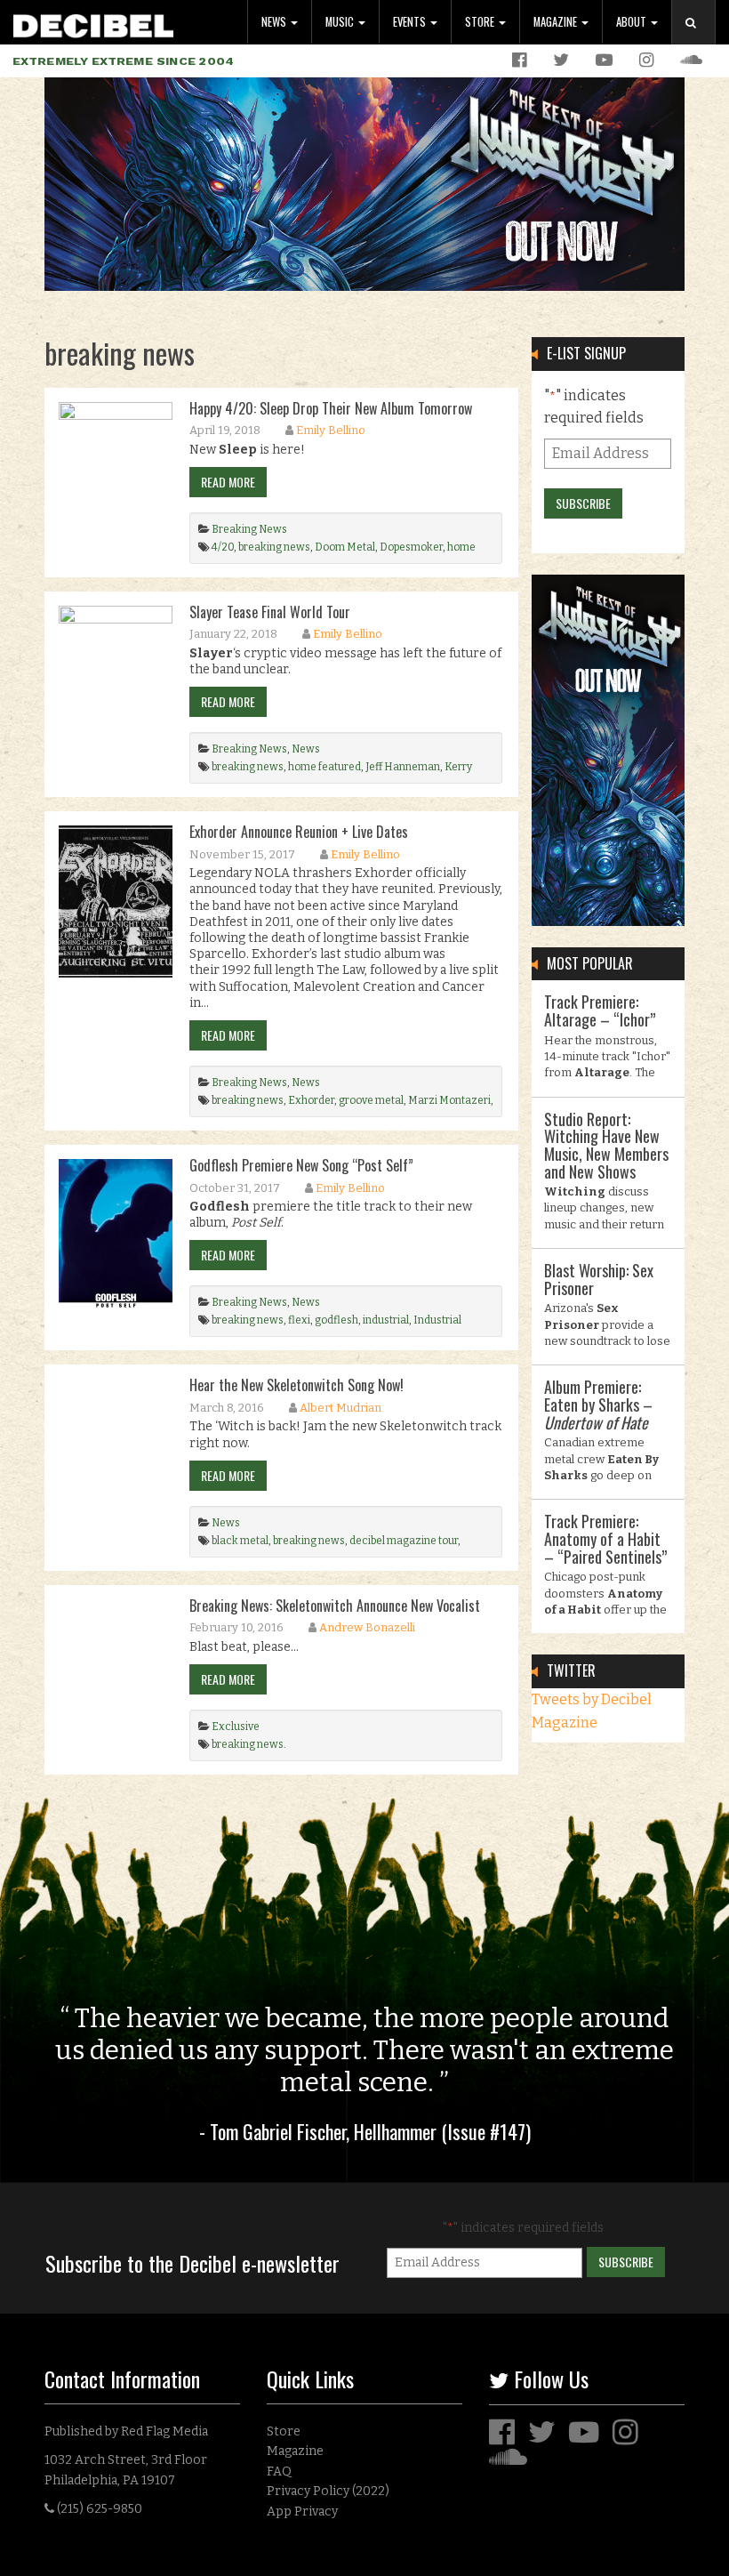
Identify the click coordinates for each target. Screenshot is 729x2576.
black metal (240, 1541)
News (275, 22)
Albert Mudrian (340, 1408)
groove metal (371, 1100)
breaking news (274, 547)
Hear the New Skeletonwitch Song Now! (296, 1385)
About (633, 22)
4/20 (223, 547)
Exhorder (311, 1100)
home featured (324, 767)
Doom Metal (345, 547)
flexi (299, 1320)
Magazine (557, 22)
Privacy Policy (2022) (328, 2491)
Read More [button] (228, 482)
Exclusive (236, 1727)
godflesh (336, 1320)
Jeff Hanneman (403, 767)
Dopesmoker (411, 547)
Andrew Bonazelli (367, 1627)
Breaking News (249, 529)
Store (481, 22)
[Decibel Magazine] (93, 23)
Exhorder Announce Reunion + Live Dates (299, 832)
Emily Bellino (331, 430)
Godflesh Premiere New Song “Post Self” (301, 1165)
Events (411, 22)
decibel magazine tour (404, 1541)
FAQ (279, 2471)
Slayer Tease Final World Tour (270, 612)
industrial (386, 1320)
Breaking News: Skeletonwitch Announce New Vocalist (335, 1606)
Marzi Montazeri (449, 1100)
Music (341, 22)
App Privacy (302, 2512)
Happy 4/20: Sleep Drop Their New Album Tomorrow (331, 408)
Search (701, 40)
